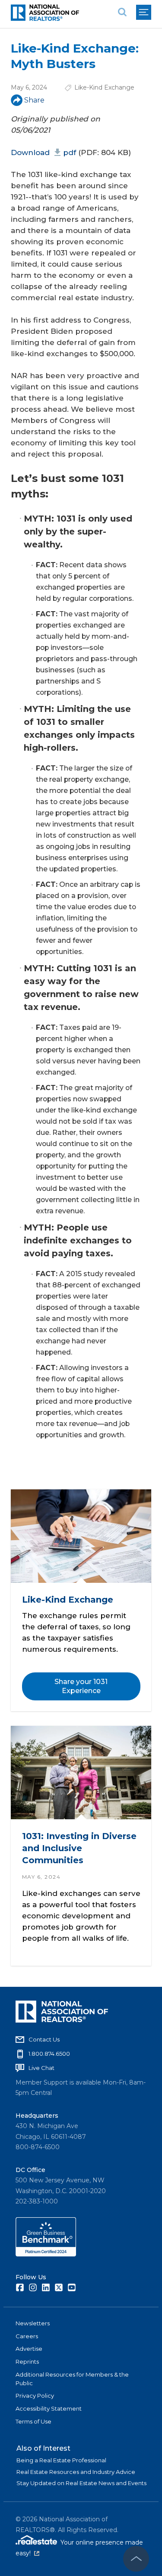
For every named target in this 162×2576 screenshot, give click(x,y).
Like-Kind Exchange (104, 87)
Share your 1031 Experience (81, 1686)
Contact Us (44, 2039)
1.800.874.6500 (49, 2054)
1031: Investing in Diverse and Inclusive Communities (79, 1848)
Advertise (29, 2349)
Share (34, 100)
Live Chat (41, 2068)
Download (43, 152)
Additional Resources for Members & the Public (72, 2379)
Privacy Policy (35, 2396)
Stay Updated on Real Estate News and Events (81, 2483)
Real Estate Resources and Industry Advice (76, 2472)
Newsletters (33, 2323)
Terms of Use (33, 2421)
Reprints (27, 2362)
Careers (27, 2336)
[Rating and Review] (46, 2254)
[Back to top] (136, 2559)
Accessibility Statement (49, 2408)
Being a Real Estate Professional (61, 2460)
